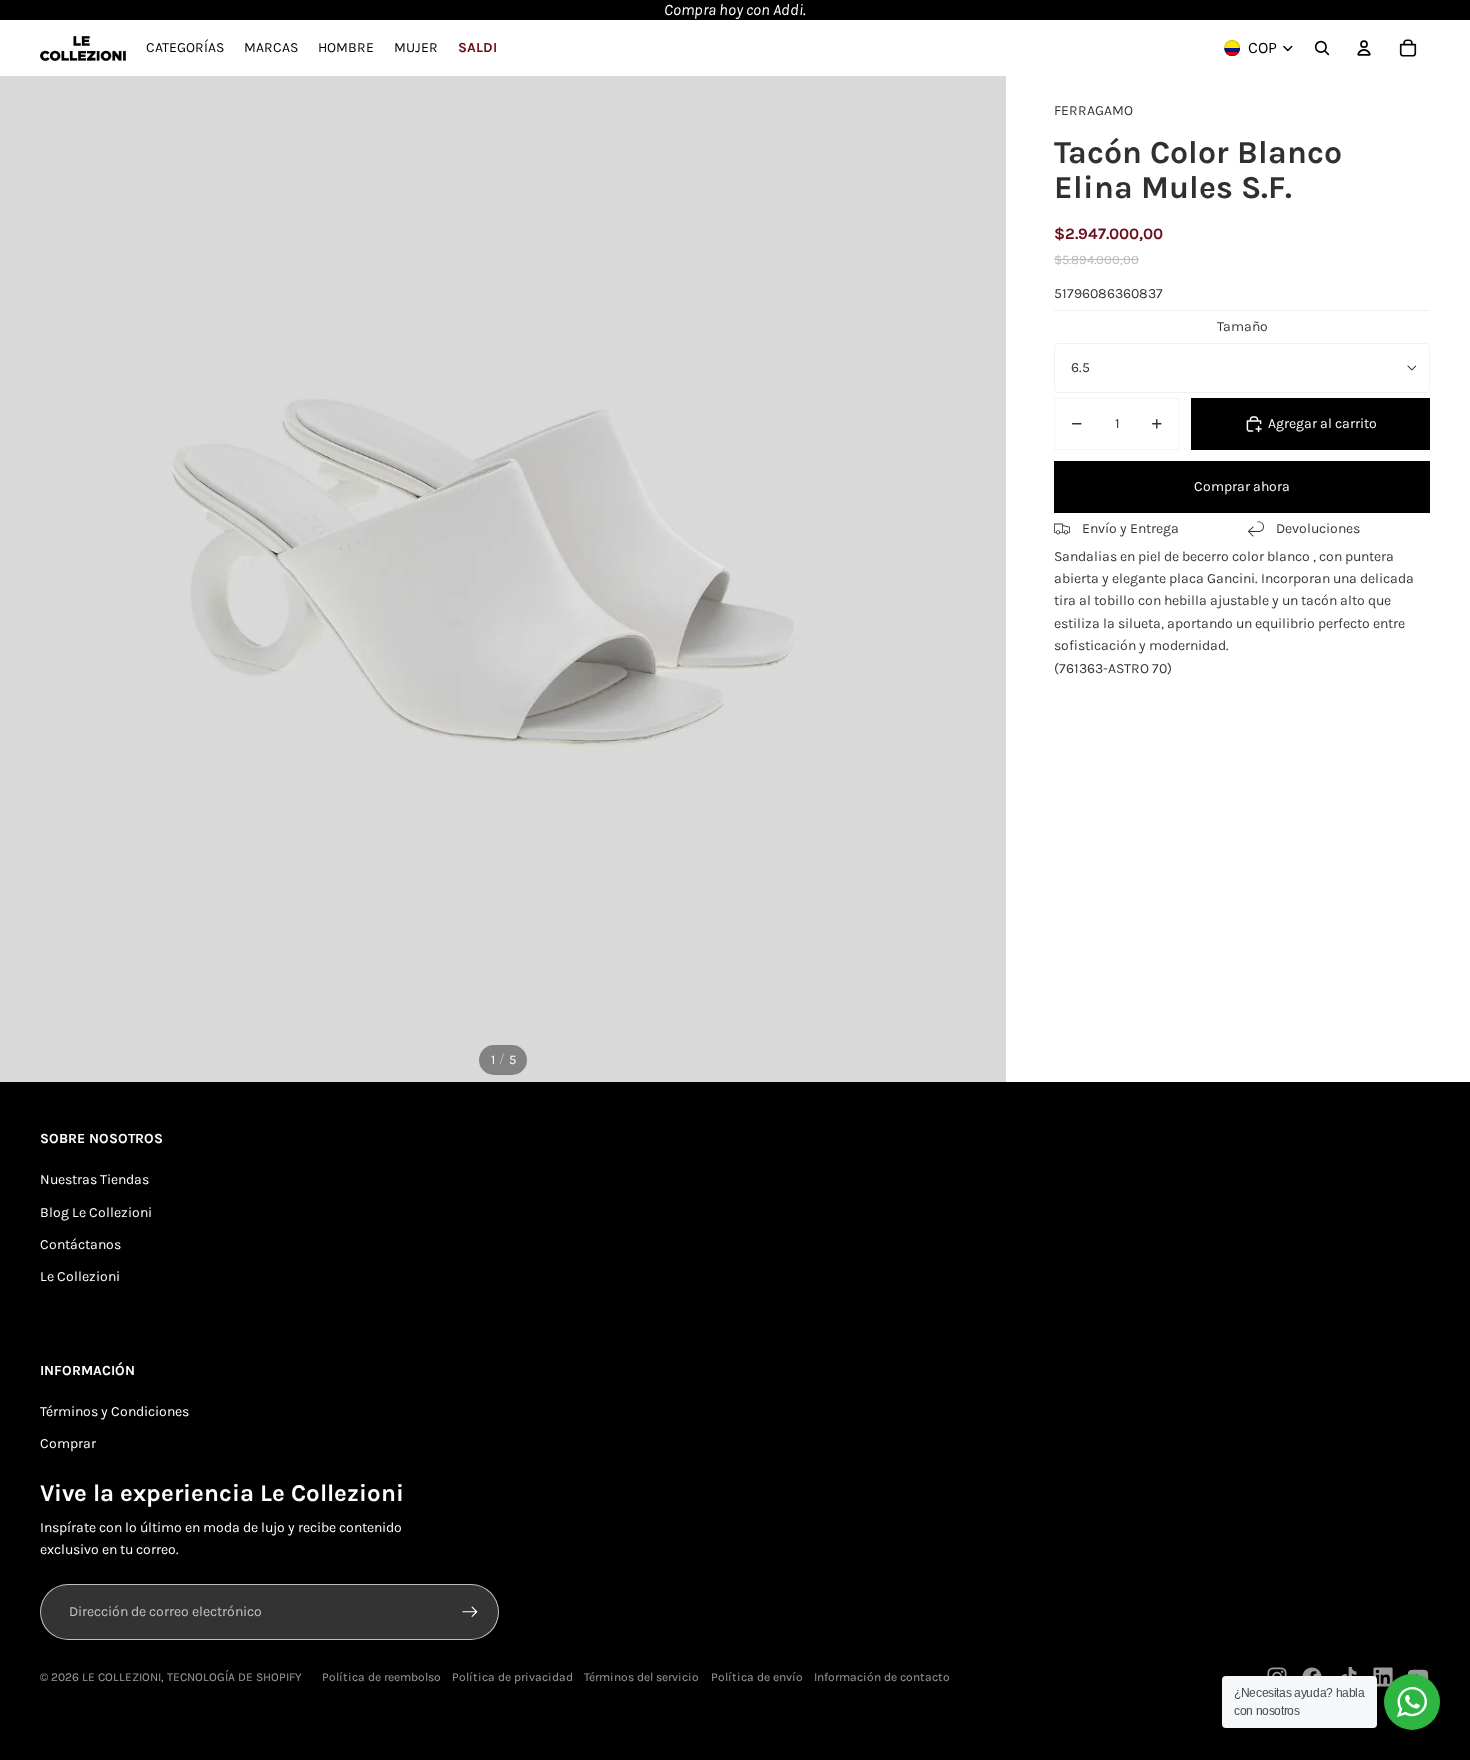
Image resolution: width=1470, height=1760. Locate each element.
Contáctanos (80, 1244)
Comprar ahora (1242, 486)
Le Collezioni (80, 1276)
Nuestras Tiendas (94, 1179)
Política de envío (757, 1677)
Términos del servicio (641, 1677)
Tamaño (1242, 326)
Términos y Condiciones (114, 1411)
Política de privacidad (512, 1677)
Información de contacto (882, 1677)
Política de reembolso (381, 1677)
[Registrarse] (470, 1612)
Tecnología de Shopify (234, 1677)
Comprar (68, 1443)
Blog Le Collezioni (96, 1212)
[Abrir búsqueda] (1322, 48)
